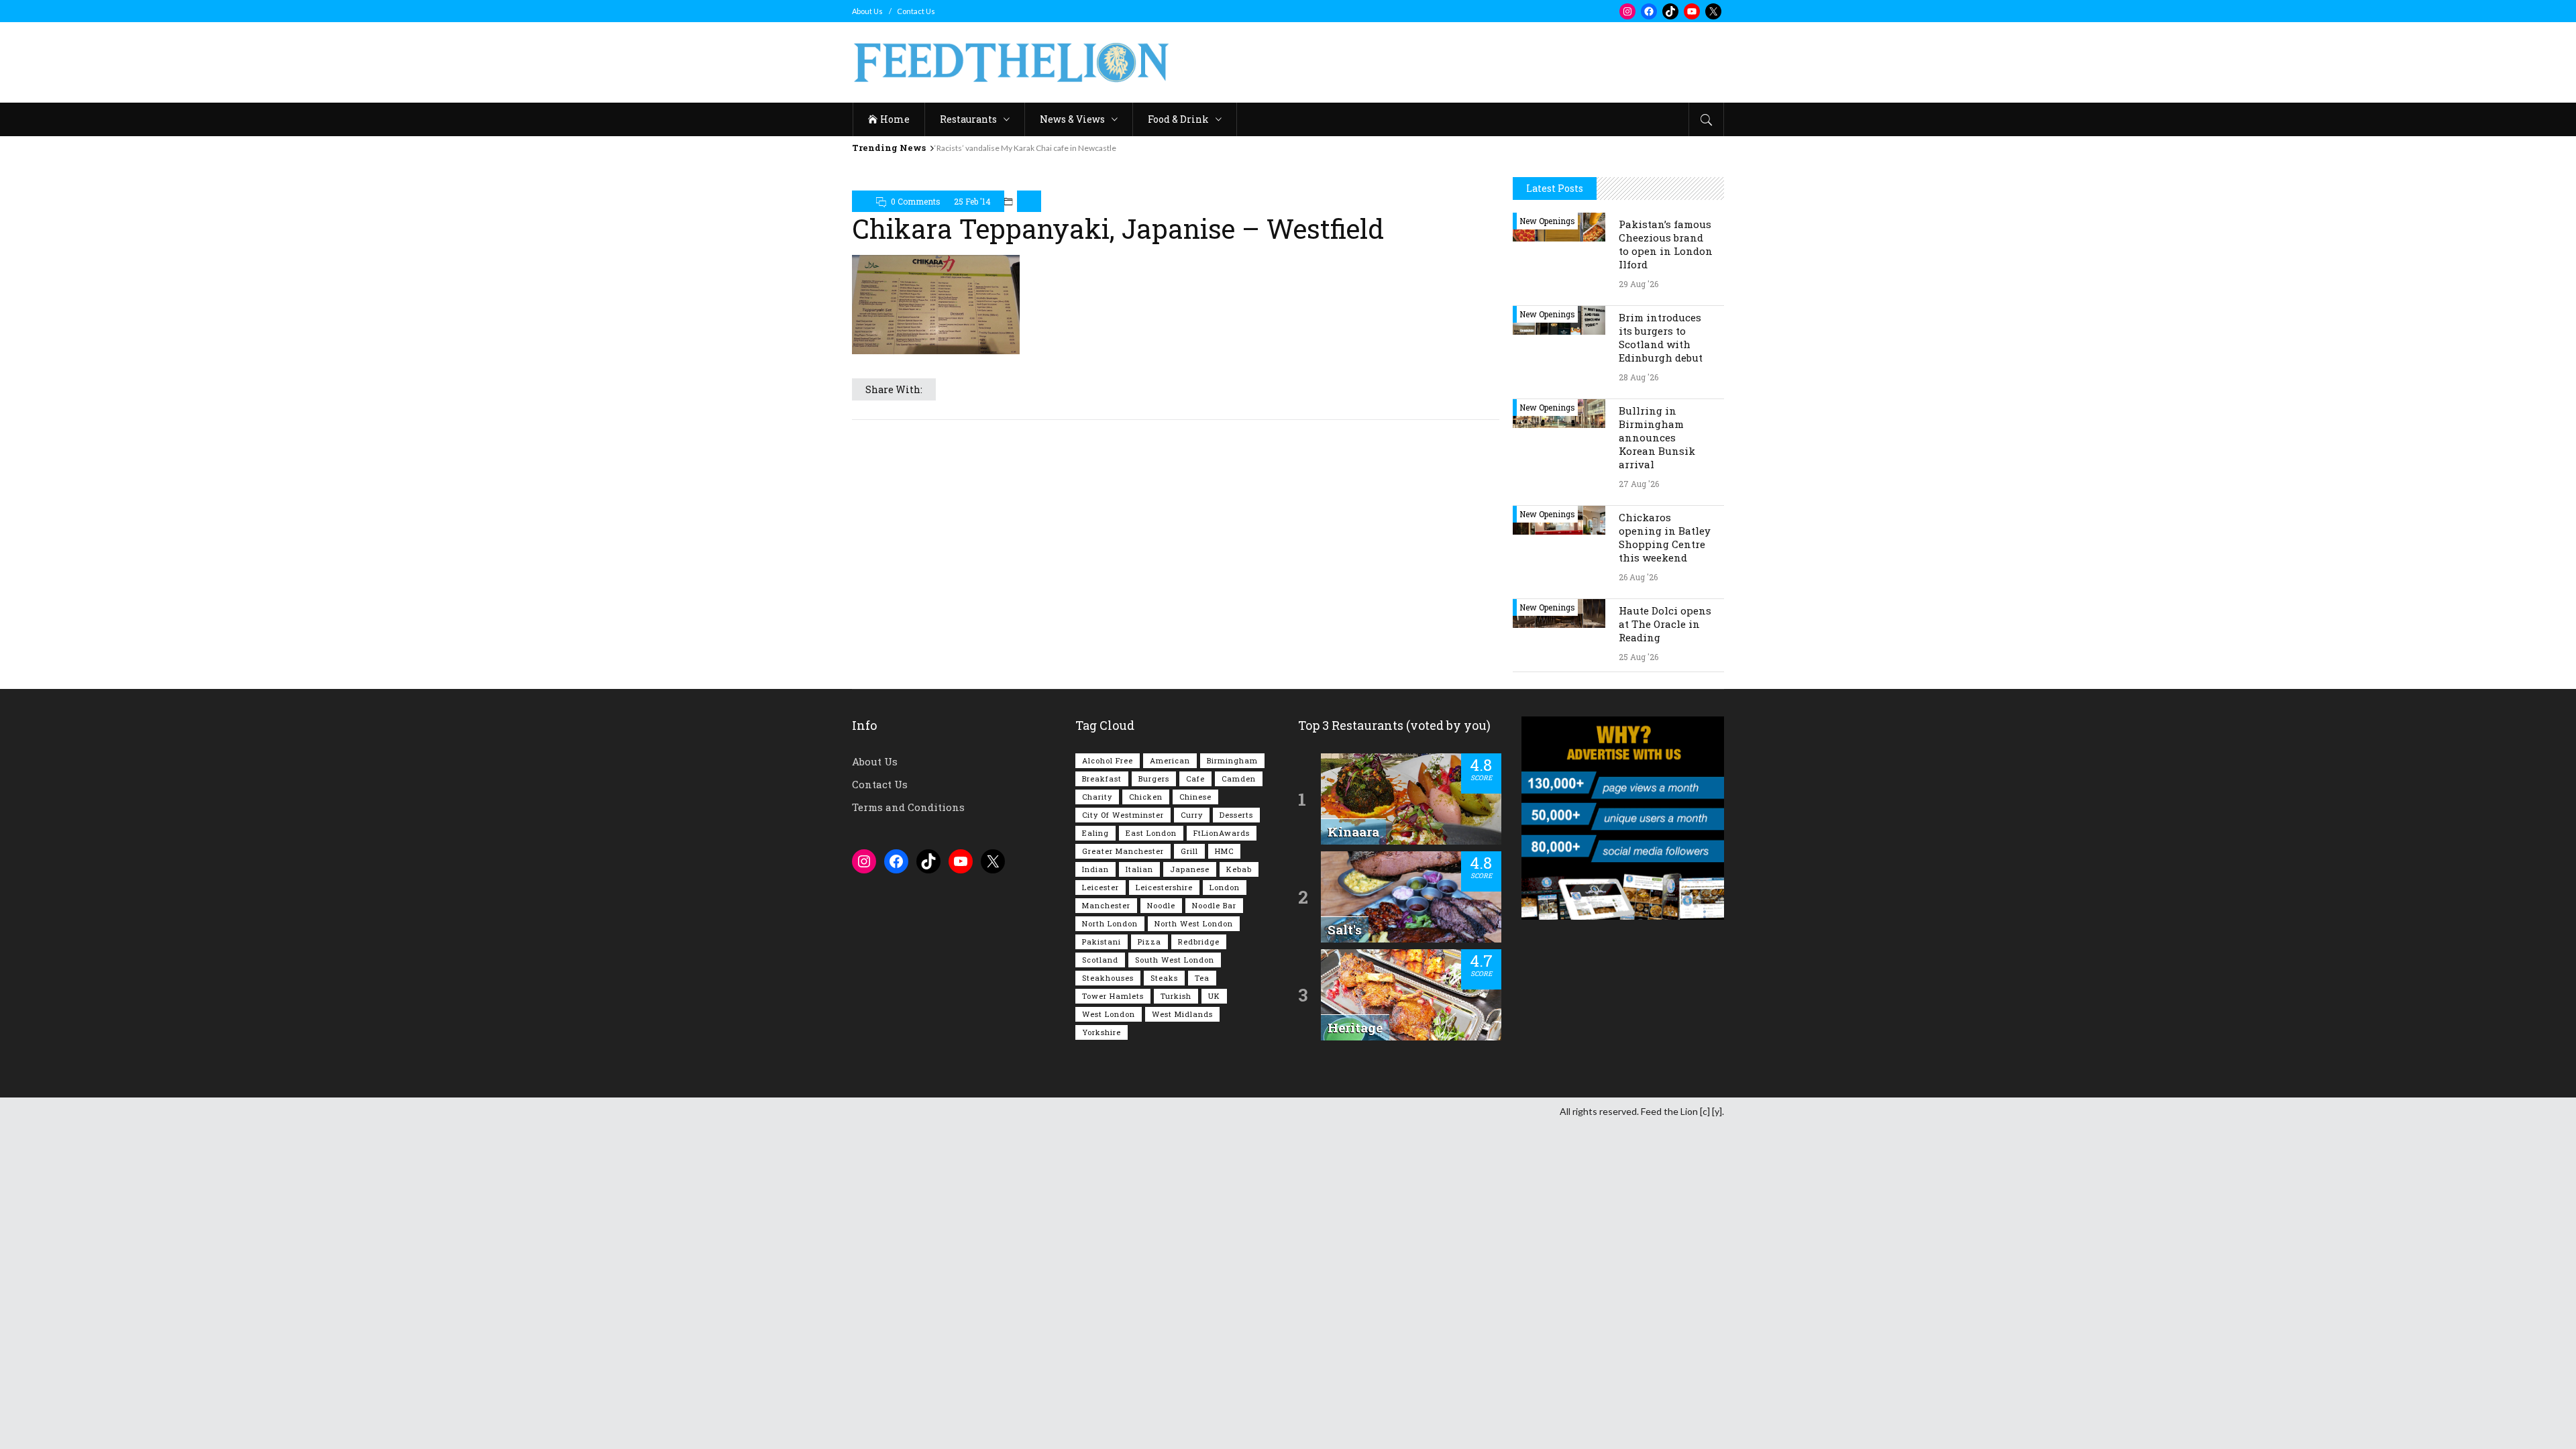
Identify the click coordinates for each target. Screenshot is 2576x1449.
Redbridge (1199, 942)
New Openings (1547, 221)
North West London (1194, 923)
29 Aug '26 (1639, 284)
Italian (1139, 869)
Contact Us (916, 11)
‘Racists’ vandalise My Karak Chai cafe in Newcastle (1025, 148)
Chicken (1146, 797)
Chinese (1195, 797)
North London (1110, 923)
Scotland (1100, 960)
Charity (1097, 797)
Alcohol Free (1108, 760)
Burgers (1154, 779)
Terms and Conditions (908, 807)
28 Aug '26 (1639, 377)
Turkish (1176, 996)
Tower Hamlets (1113, 996)
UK (1214, 996)
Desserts (1236, 815)
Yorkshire (1102, 1032)
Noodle (1161, 905)
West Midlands (1182, 1014)
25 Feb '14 (972, 201)
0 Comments (916, 201)
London (1225, 887)
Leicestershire (1164, 887)
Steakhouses (1108, 978)
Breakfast (1102, 779)
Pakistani (1102, 942)
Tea (1202, 978)
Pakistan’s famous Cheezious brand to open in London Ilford (1666, 244)
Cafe (1195, 779)
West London (1109, 1014)
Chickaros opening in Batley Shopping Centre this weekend (1665, 537)
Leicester (1101, 887)
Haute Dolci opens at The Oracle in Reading (1665, 624)
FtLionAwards (1222, 833)
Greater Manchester (1123, 851)
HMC (1224, 851)
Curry (1192, 815)
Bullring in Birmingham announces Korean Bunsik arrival (1657, 437)
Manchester (1106, 905)
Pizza (1149, 942)
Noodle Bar (1214, 905)
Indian (1095, 869)
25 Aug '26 (1639, 657)
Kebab (1239, 869)
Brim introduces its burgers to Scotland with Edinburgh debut (1661, 337)
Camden (1239, 779)
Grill (1189, 851)
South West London (1175, 960)
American (1170, 760)
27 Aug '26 (1639, 484)
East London (1151, 833)
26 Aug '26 (1638, 577)
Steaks (1164, 978)
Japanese (1190, 869)
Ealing (1095, 833)
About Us (867, 11)
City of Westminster (1123, 815)
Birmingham (1232, 760)
